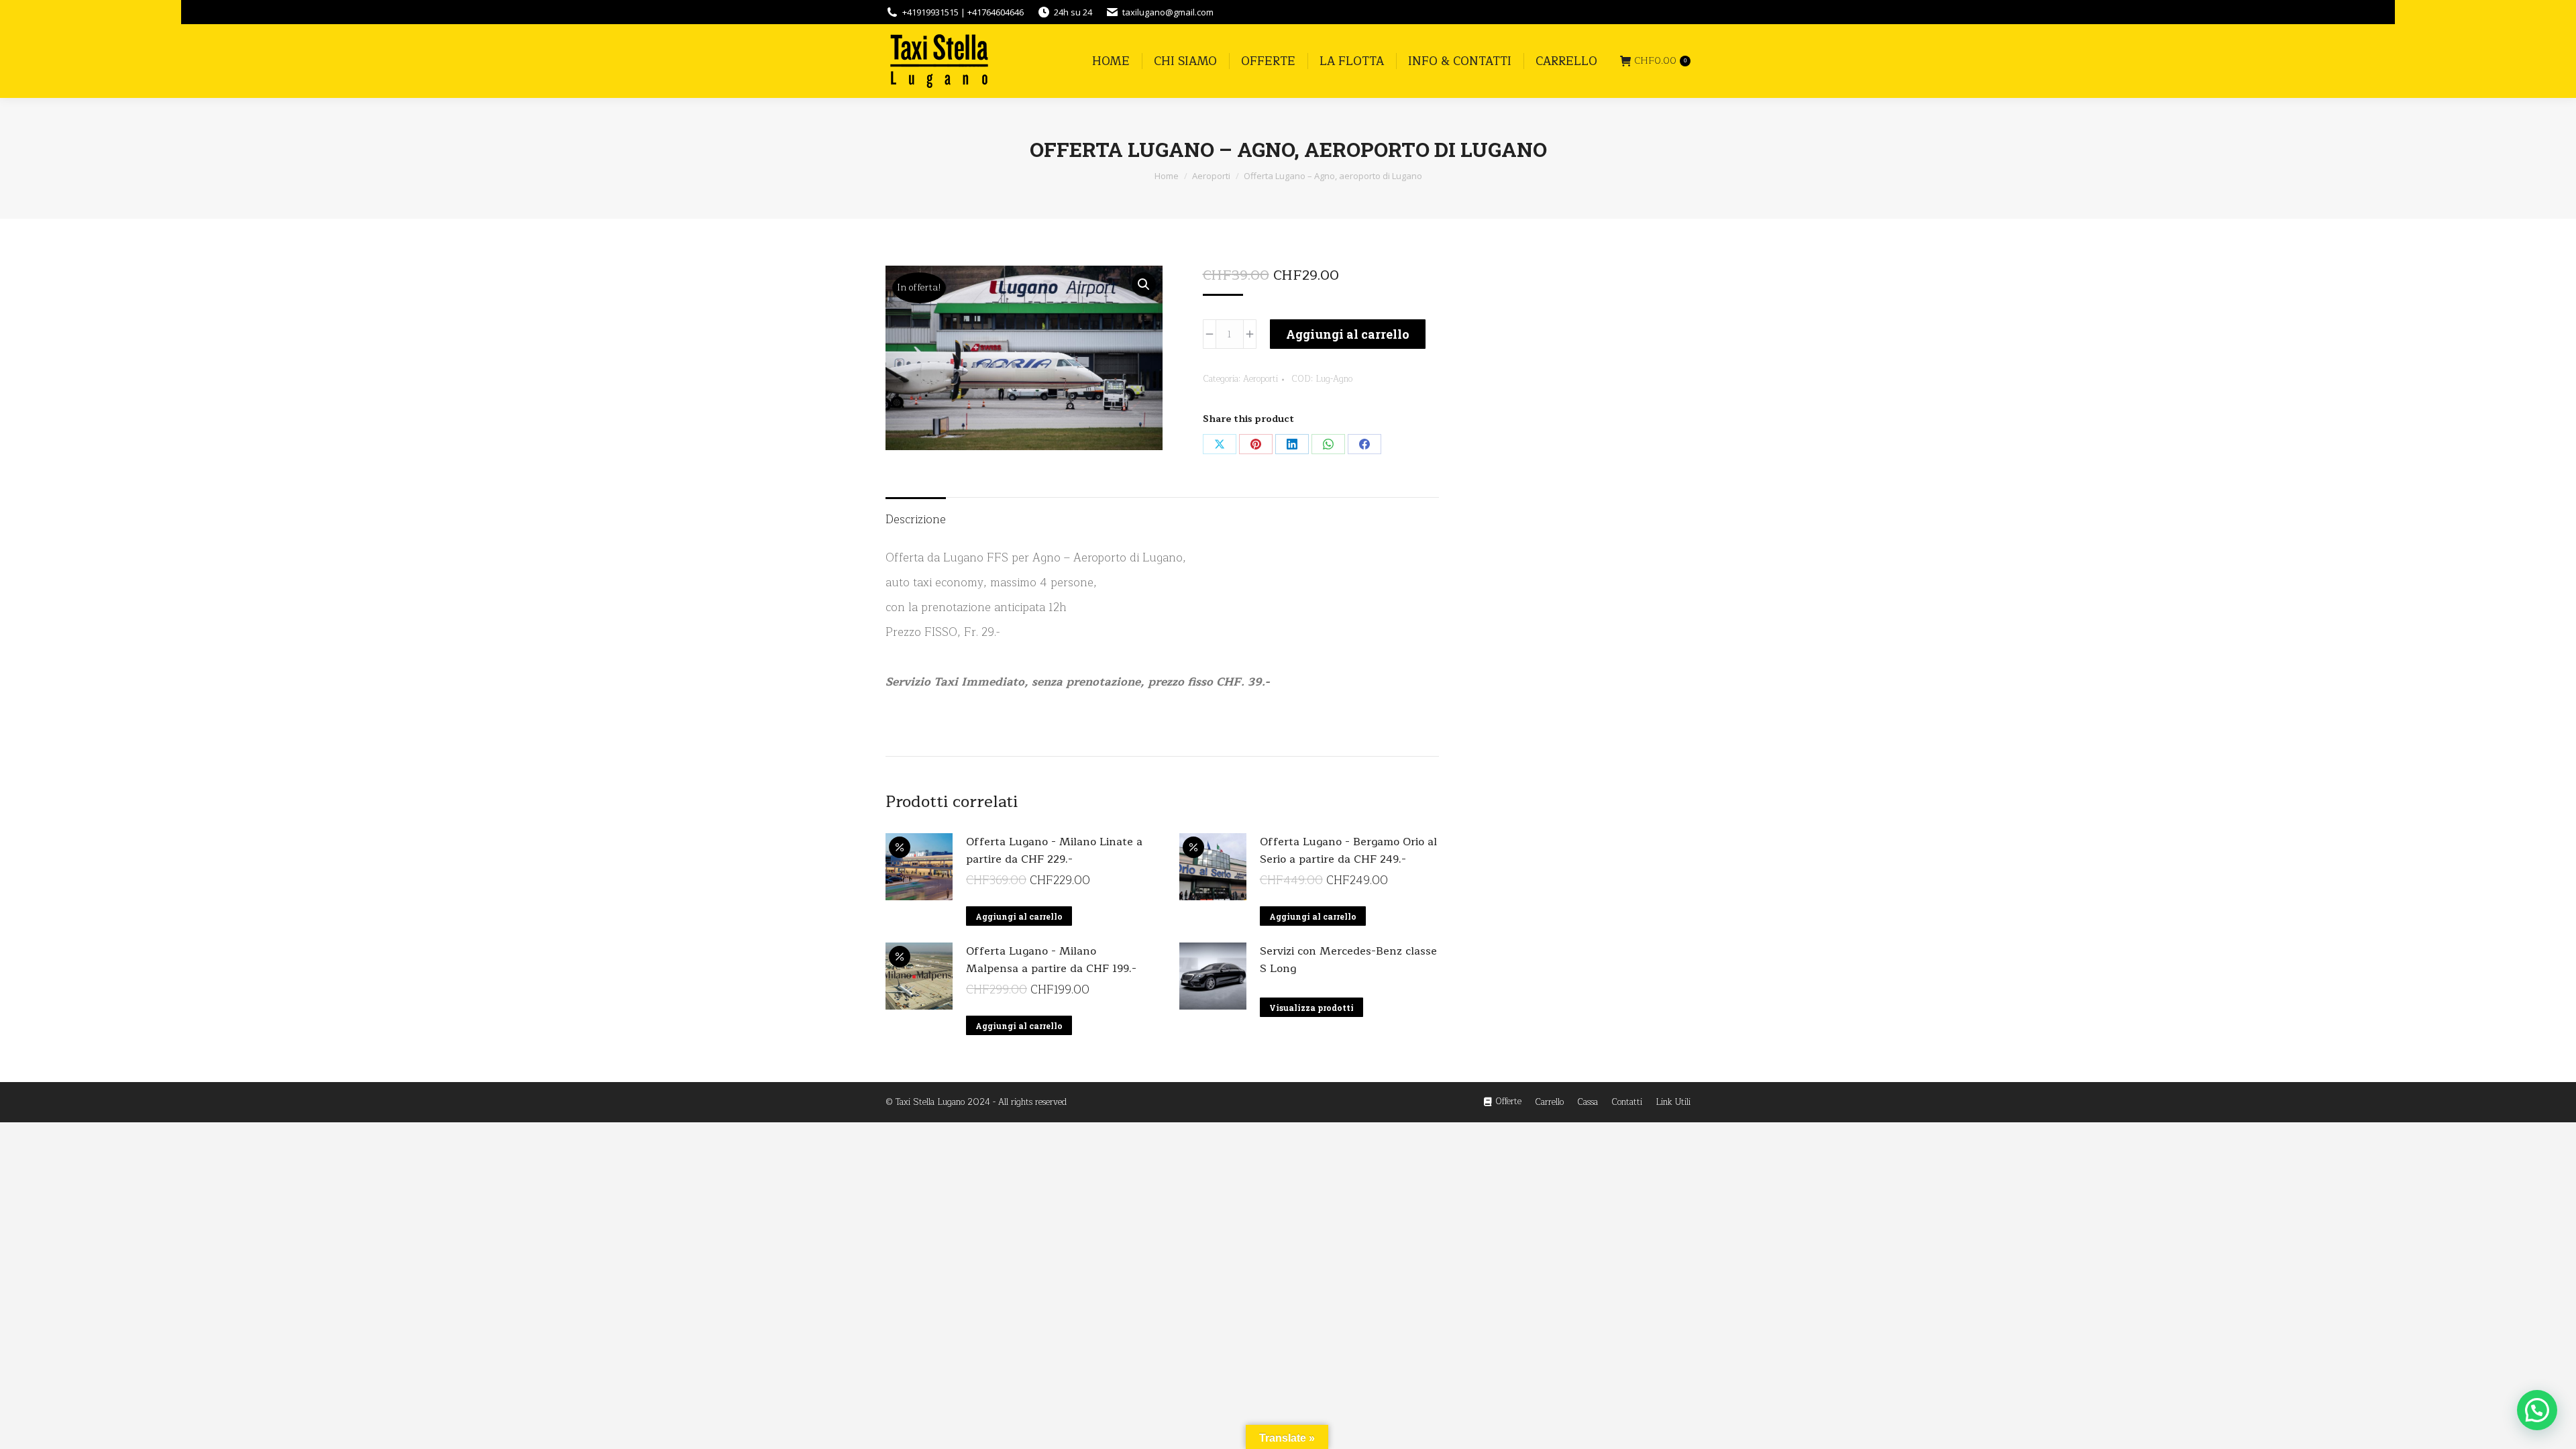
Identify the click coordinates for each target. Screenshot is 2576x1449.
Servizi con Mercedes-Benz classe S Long (1348, 960)
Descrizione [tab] (916, 520)
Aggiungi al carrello (1348, 334)
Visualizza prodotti (1311, 1008)
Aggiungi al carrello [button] (1019, 916)
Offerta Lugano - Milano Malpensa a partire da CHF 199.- (1051, 960)
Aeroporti (1260, 379)
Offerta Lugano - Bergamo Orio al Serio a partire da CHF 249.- (1348, 851)
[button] (1144, 284)
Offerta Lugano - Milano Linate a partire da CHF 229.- (1054, 851)
